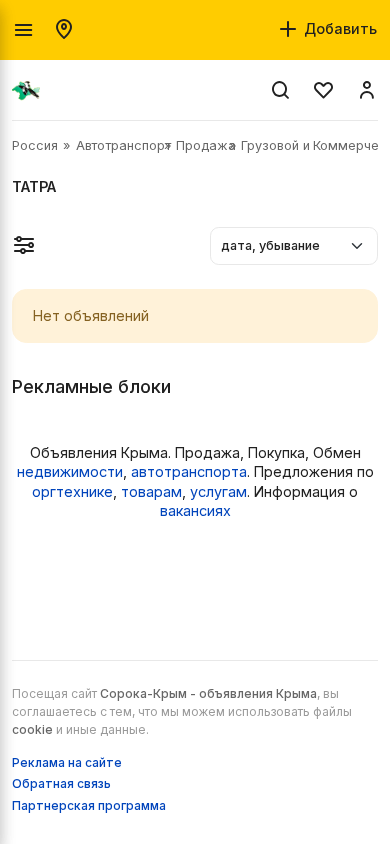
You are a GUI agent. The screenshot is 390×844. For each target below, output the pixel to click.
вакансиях (195, 510)
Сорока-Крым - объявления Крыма (208, 693)
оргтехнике (72, 491)
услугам (218, 491)
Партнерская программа (89, 805)
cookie (32, 729)
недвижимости (70, 471)
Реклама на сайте (67, 762)
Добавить (338, 28)
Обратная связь (61, 783)
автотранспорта (189, 471)
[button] (24, 244)
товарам (151, 491)
